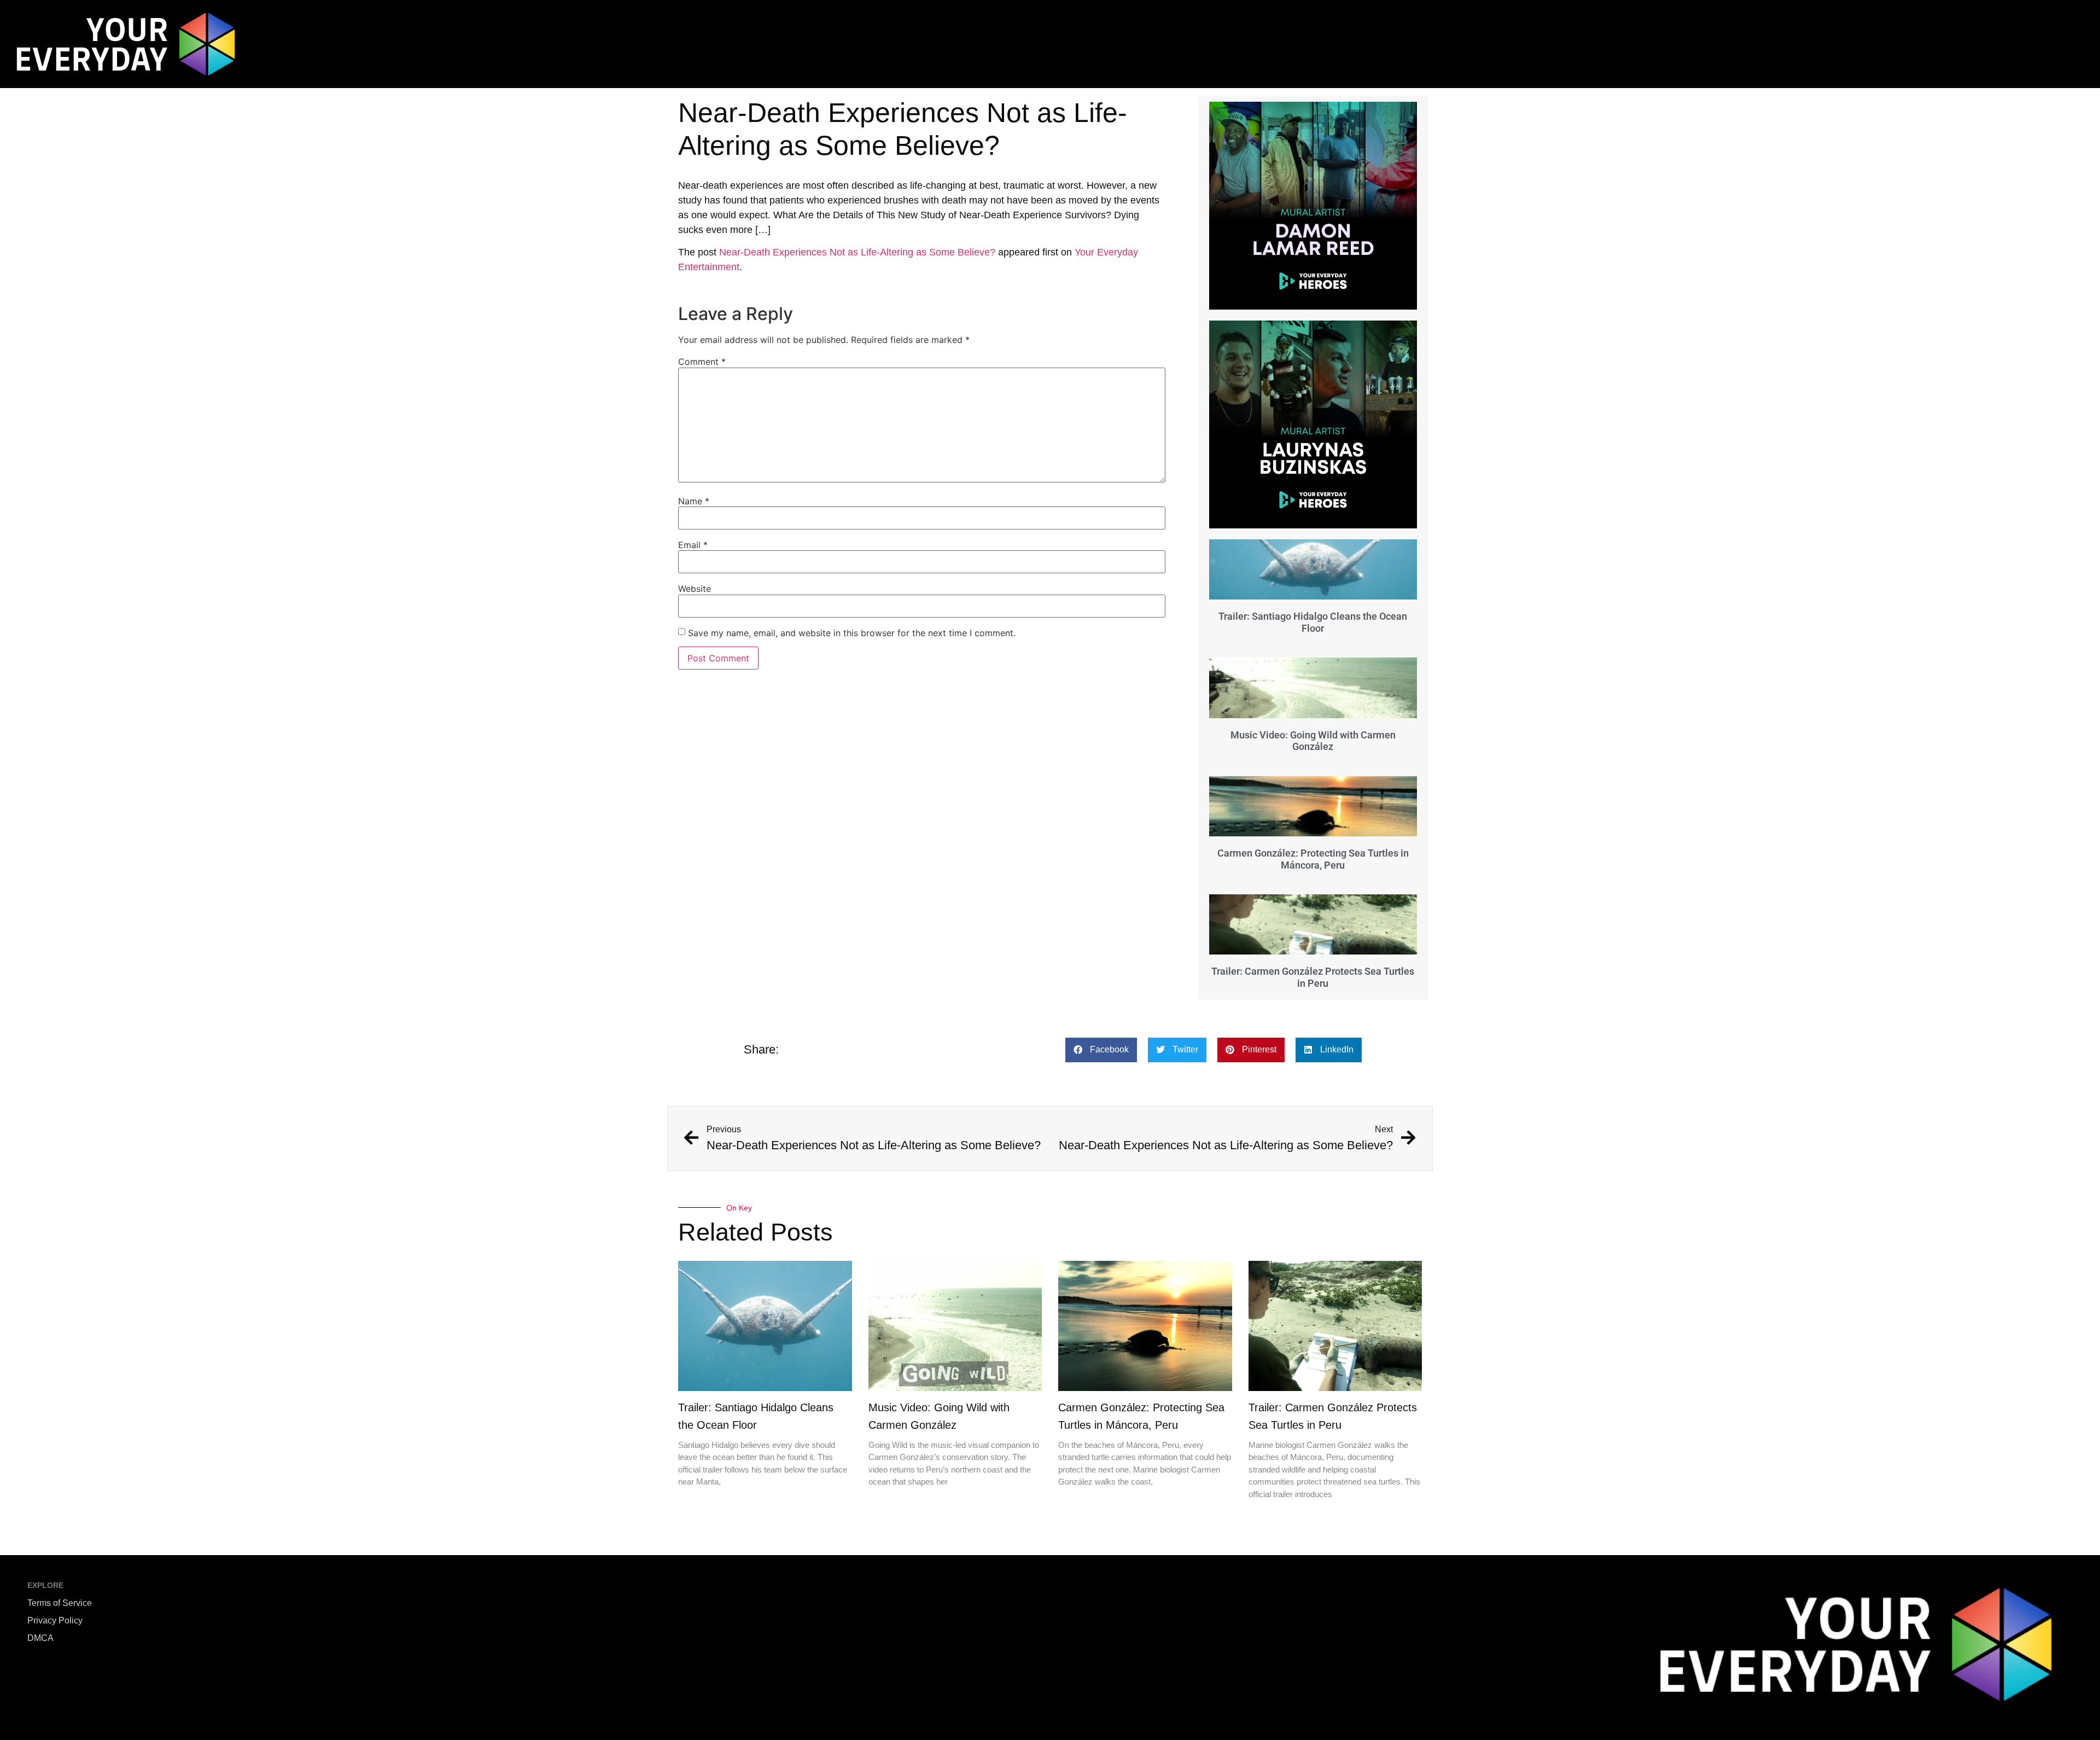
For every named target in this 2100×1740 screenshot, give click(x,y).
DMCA (40, 1638)
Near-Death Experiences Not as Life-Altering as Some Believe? (857, 252)
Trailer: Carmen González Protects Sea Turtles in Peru (1313, 977)
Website (695, 589)
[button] (1101, 1050)
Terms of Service (60, 1603)
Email (693, 545)
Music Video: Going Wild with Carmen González (1313, 741)
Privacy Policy (55, 1620)
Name (694, 501)
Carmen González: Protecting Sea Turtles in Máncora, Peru (1313, 859)
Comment (702, 362)
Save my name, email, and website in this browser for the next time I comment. (852, 633)
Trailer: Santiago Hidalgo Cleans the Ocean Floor (1313, 622)
